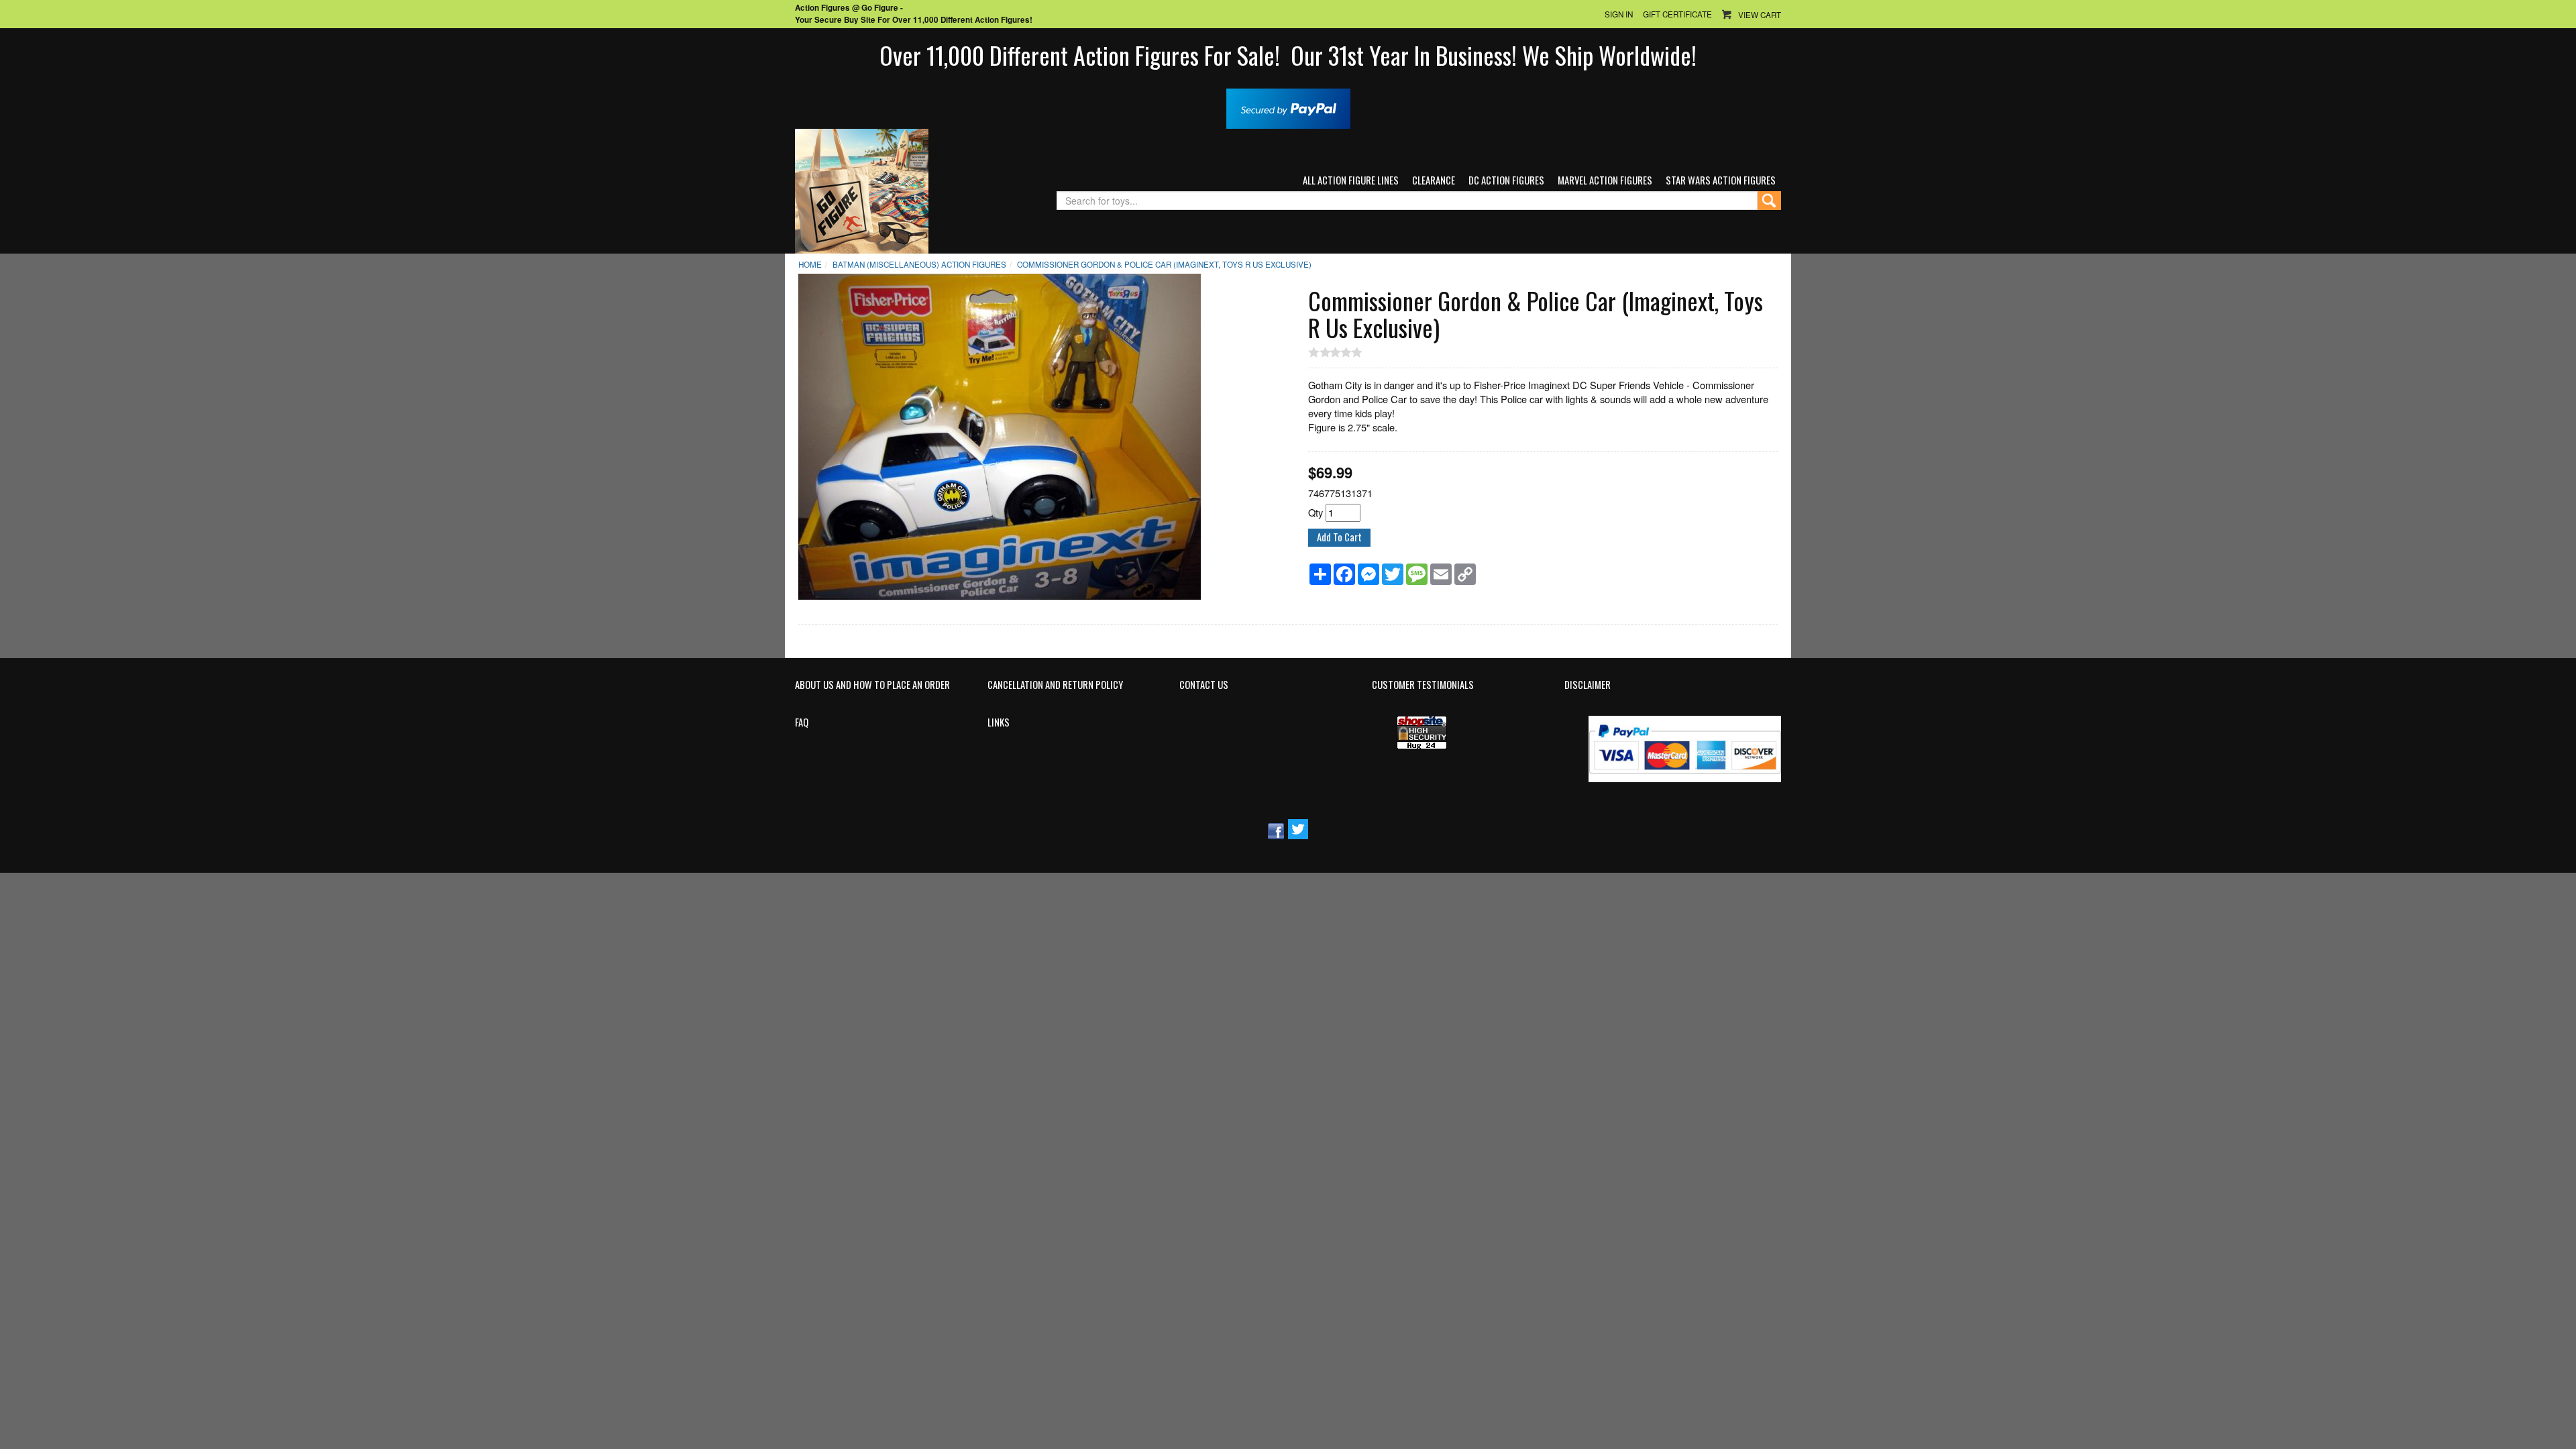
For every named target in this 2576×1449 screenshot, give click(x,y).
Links (999, 722)
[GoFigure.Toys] (862, 190)
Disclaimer (1588, 685)
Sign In (1619, 14)
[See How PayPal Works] (1288, 107)
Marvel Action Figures (1605, 180)
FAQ (802, 722)
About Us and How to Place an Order (872, 685)
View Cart (1760, 15)
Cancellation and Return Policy (1055, 685)
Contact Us (1204, 685)
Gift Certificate (1677, 14)
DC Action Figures (1506, 180)
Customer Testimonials (1423, 685)
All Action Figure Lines (1351, 180)
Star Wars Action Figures (1721, 180)
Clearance (1434, 180)
